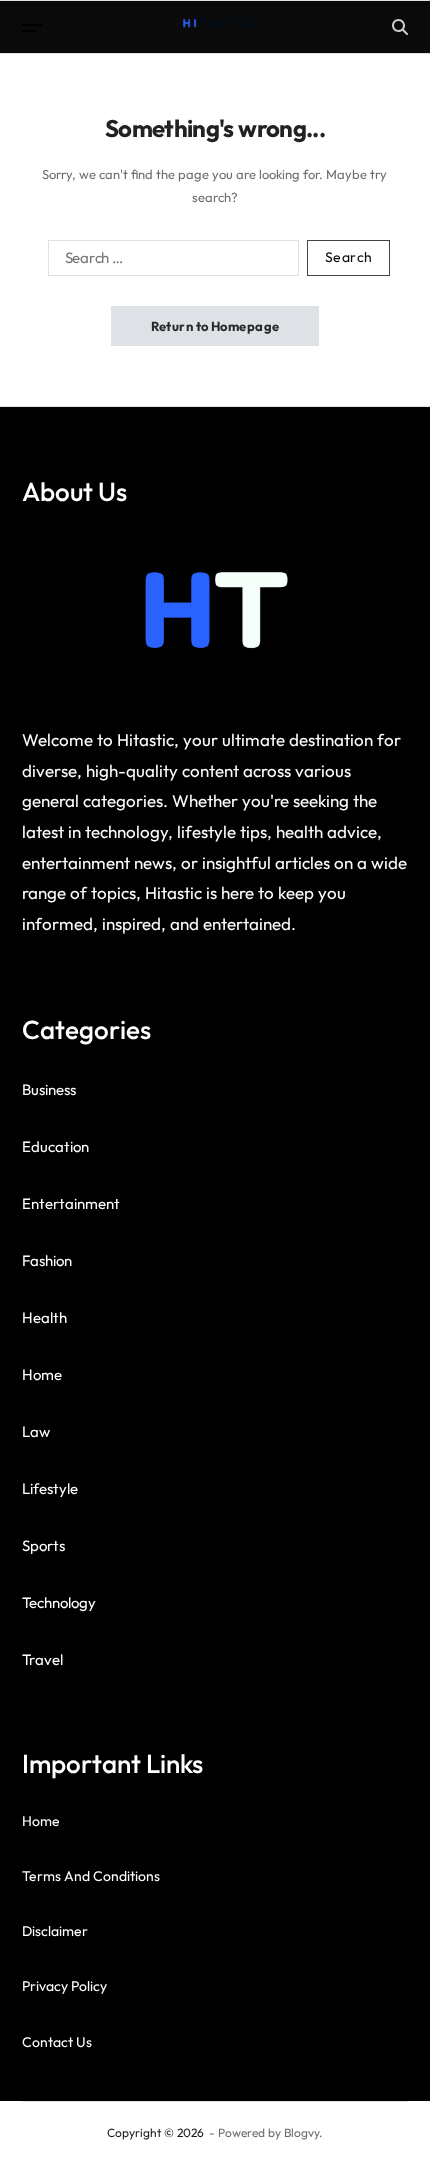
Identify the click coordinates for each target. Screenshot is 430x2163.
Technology (59, 1602)
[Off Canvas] (32, 28)
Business (49, 1089)
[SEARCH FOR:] (169, 262)
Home (42, 1374)
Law (36, 1431)
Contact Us (57, 2042)
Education (55, 1146)
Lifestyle (50, 1488)
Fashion (47, 1260)
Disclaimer (55, 1931)
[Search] (400, 27)
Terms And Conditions (91, 1876)
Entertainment (71, 1203)
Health (44, 1317)
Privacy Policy (64, 1986)
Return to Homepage (215, 326)
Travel (42, 1659)
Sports (43, 1545)
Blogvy (301, 2132)
